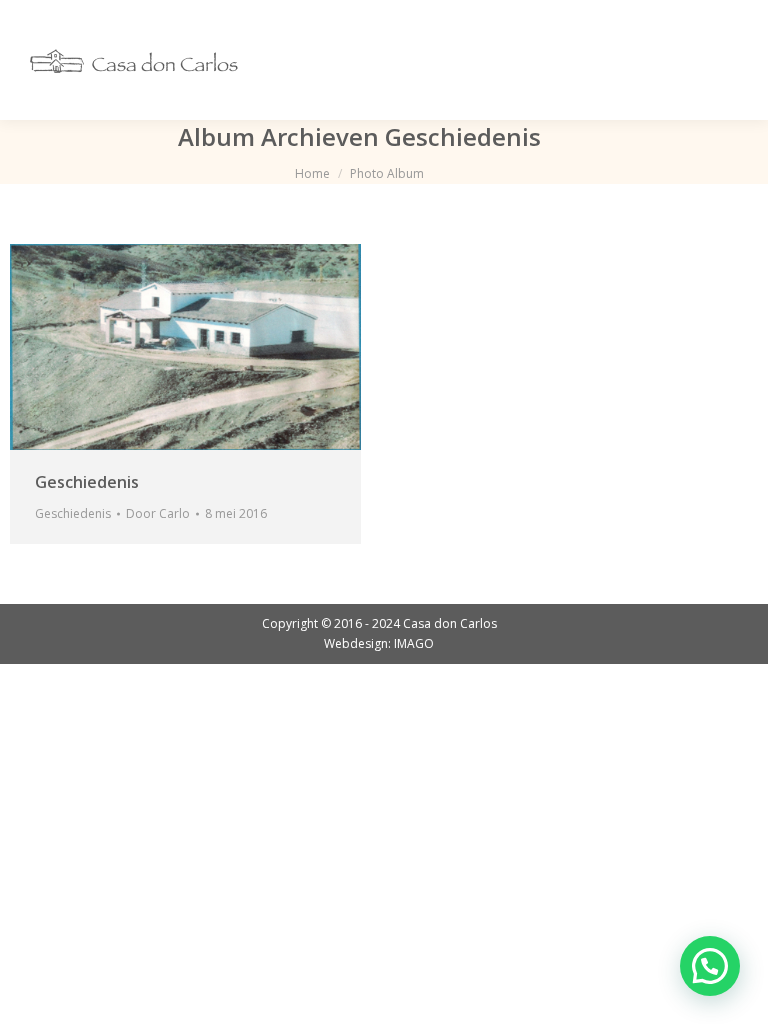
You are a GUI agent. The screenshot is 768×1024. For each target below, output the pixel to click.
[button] (710, 966)
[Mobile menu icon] (726, 60)
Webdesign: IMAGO (379, 643)
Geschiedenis (87, 482)
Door (158, 513)
